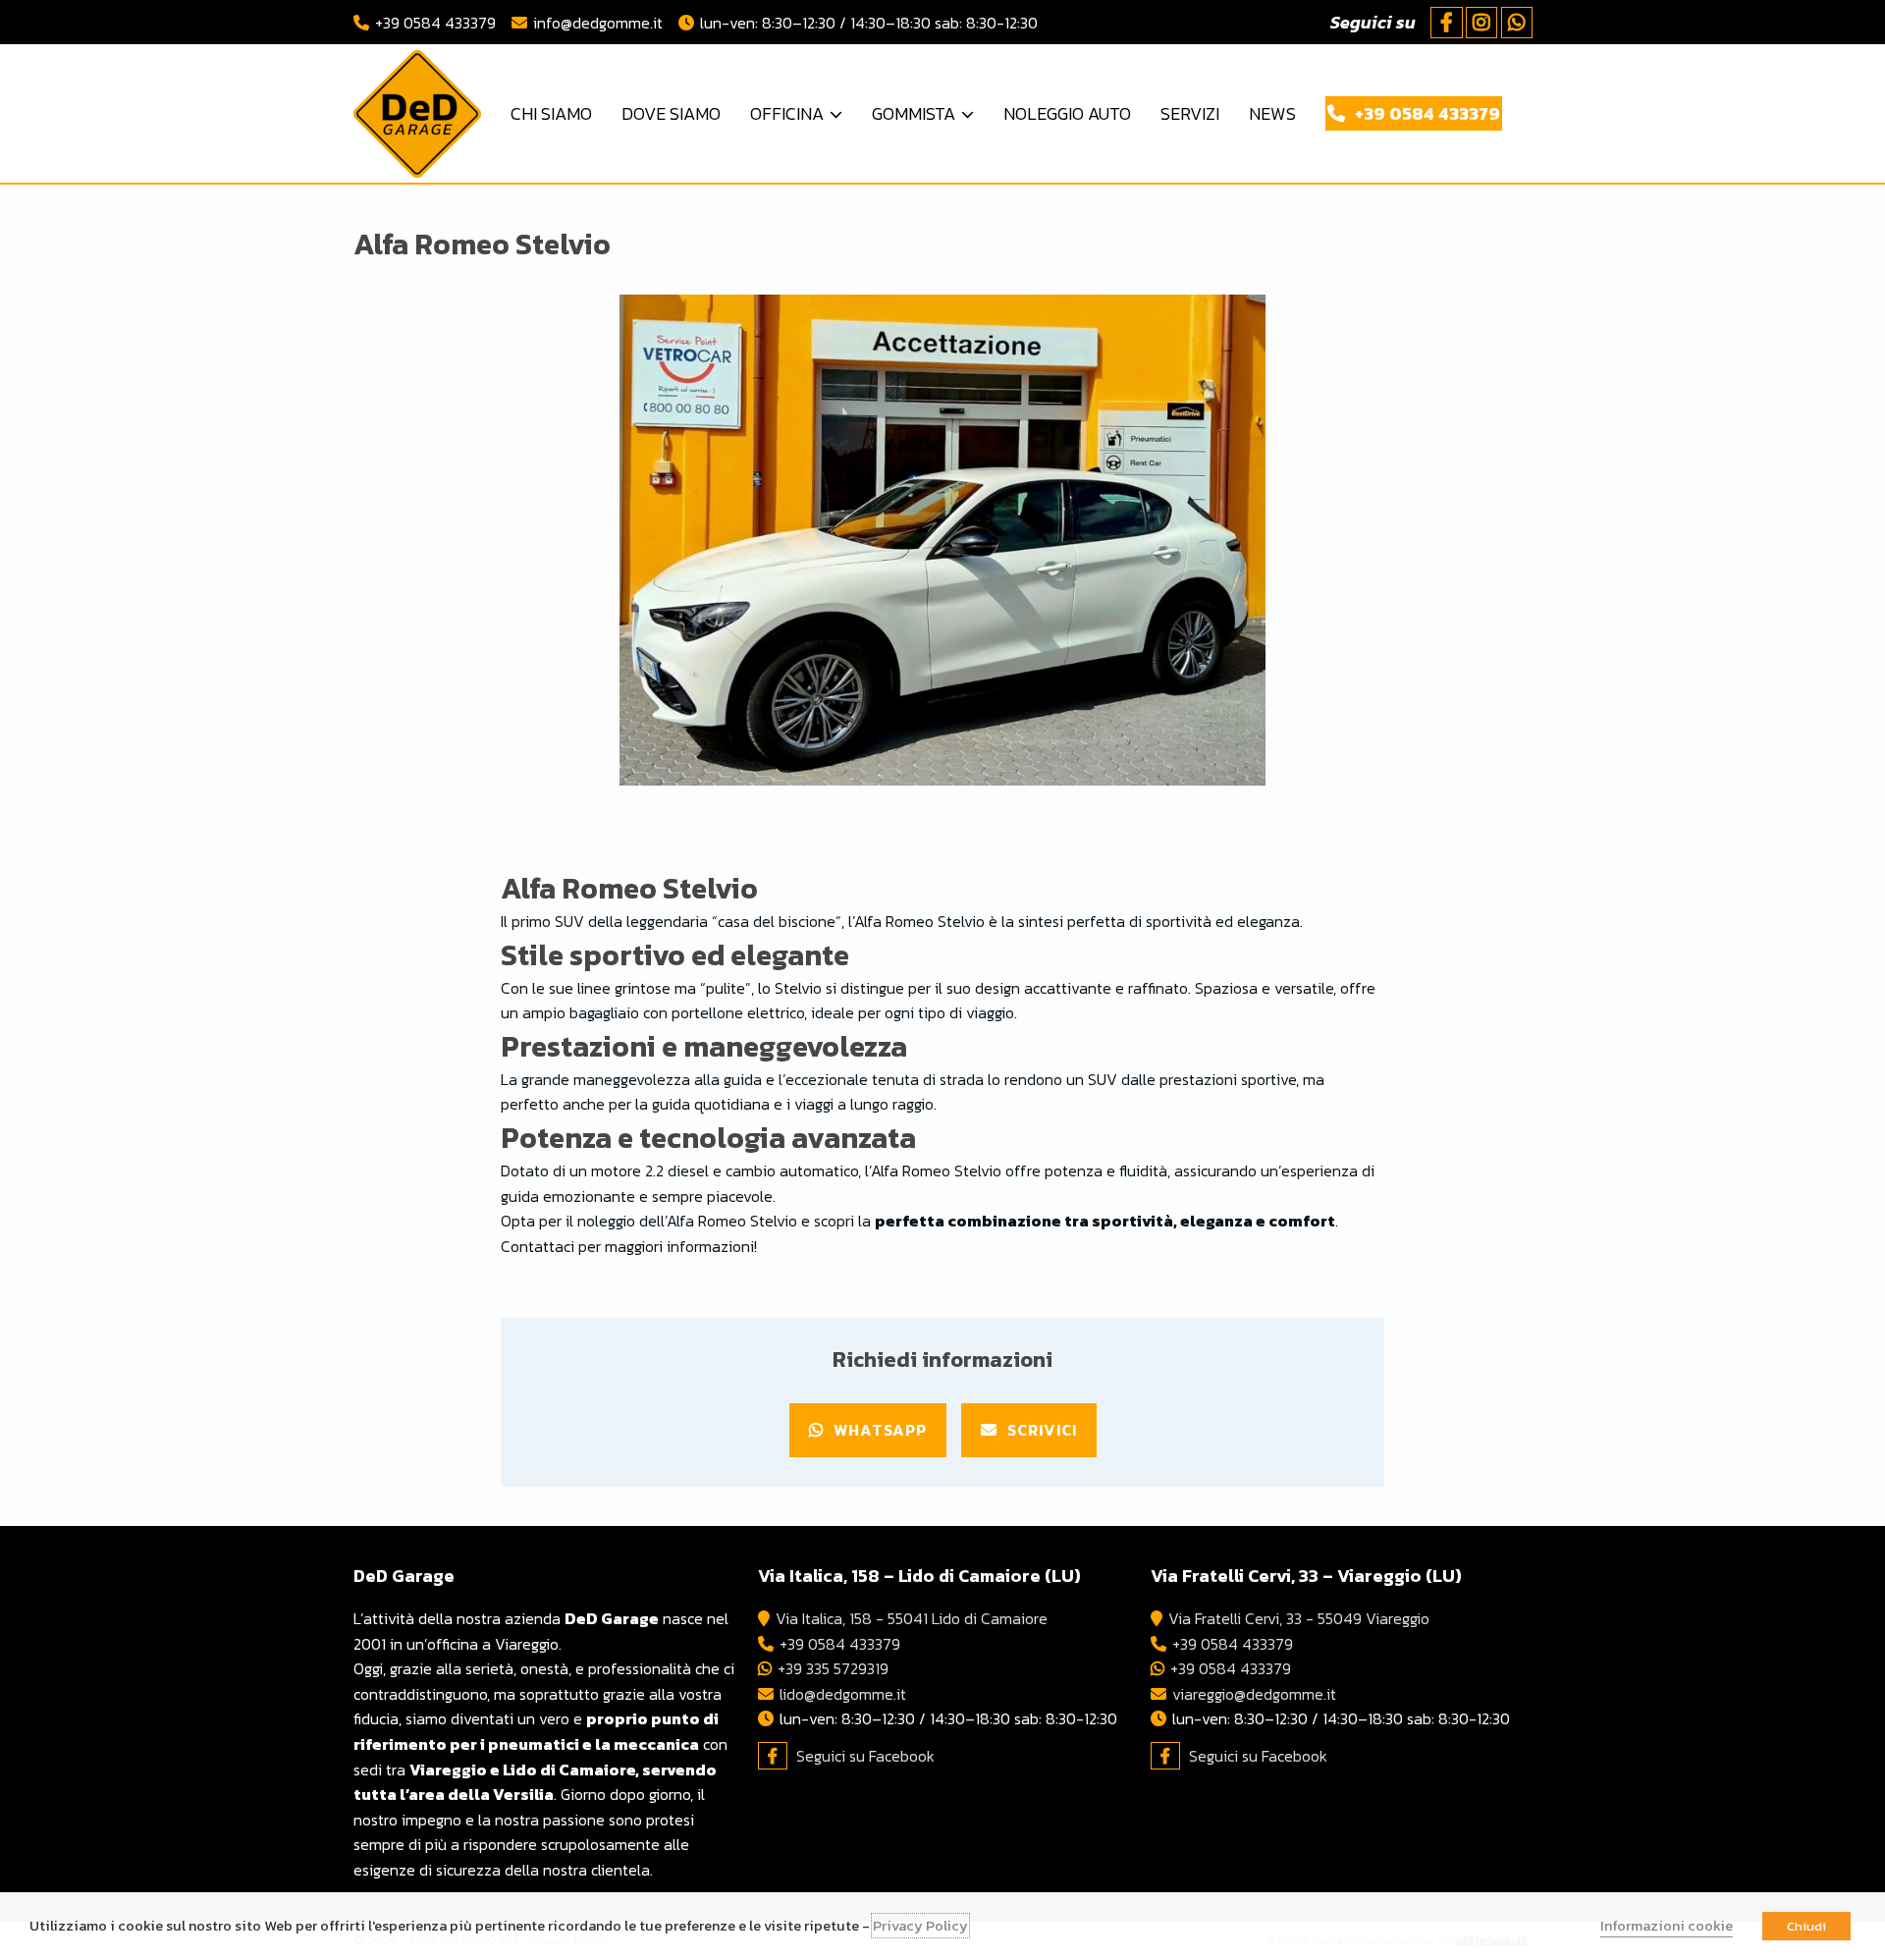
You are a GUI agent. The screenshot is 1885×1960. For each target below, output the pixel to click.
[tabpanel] (942, 540)
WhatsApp (880, 1430)
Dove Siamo (671, 113)
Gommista (914, 113)
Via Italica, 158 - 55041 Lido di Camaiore (912, 1618)
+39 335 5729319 (833, 1668)
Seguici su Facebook (865, 1756)
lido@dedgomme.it (843, 1694)
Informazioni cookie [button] (1667, 1926)
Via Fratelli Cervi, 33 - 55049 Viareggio (1299, 1618)
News (1272, 113)
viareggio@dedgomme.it (1254, 1694)
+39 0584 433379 (435, 23)
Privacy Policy (920, 1926)
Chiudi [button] (1806, 1926)
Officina (787, 113)
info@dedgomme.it (598, 23)
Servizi (1190, 113)
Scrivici (1042, 1430)
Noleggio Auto (1067, 113)
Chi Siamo (551, 113)
